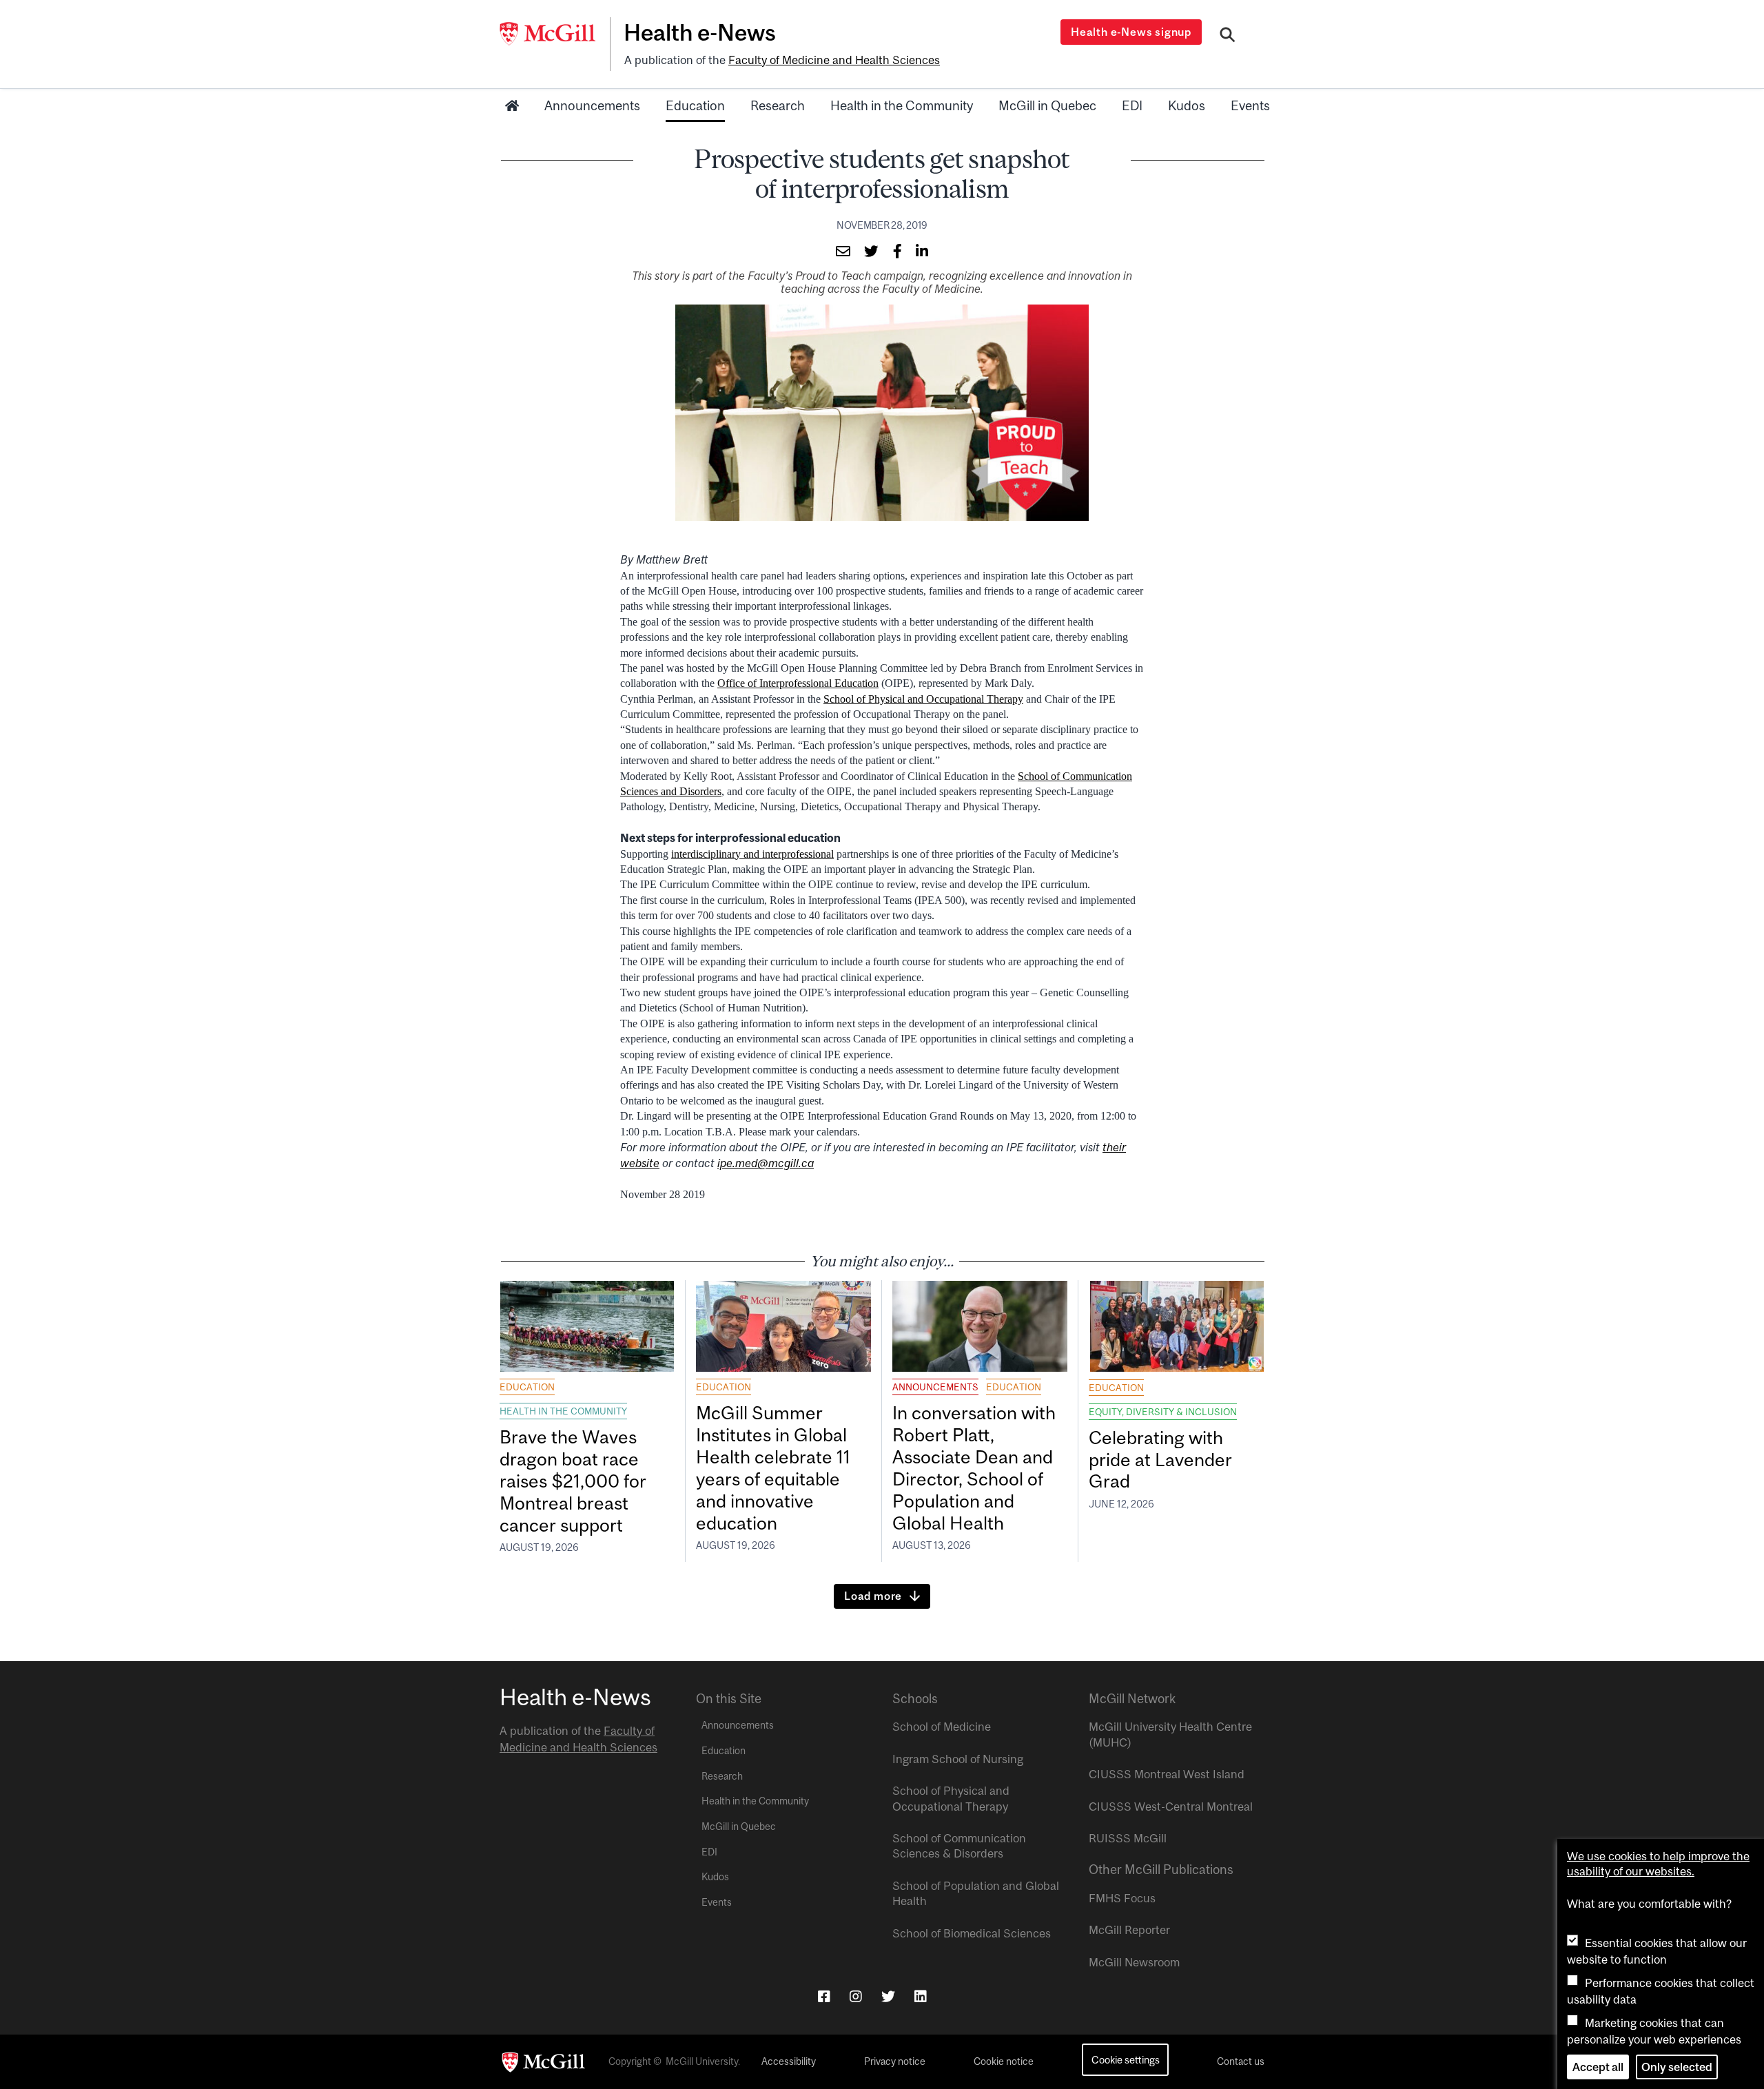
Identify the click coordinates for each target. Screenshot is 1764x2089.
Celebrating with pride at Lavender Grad (1160, 1460)
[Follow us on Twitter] (888, 1996)
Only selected (1677, 2067)
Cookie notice (1004, 2061)
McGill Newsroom (1134, 1962)
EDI (1132, 105)
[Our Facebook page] (824, 1996)
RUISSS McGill (1128, 1838)
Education (695, 105)
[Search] (1228, 37)
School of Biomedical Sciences (972, 1933)
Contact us (1241, 2061)
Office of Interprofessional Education (798, 683)
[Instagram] (856, 1996)
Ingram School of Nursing (958, 1759)
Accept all (1598, 2067)
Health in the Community (902, 105)
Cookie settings (1126, 2060)
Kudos (1187, 105)
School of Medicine (942, 1727)
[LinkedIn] (921, 1996)
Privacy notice (895, 2061)
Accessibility (789, 2061)
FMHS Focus (1122, 1898)
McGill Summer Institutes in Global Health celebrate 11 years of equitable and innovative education (773, 1468)
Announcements (592, 105)
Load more (873, 1596)
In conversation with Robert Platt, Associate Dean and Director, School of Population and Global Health (974, 1468)
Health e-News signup (1131, 32)
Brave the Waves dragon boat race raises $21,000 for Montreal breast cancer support (573, 1481)
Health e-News (700, 32)
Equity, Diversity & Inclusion (1163, 1412)
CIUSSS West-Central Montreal (1171, 1807)
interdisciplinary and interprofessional (752, 854)
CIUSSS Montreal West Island (1167, 1774)
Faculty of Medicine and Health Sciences (834, 60)
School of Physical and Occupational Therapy (923, 699)
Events (1250, 105)
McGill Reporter (1129, 1930)
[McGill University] (555, 34)
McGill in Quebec (1047, 105)
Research (778, 105)
